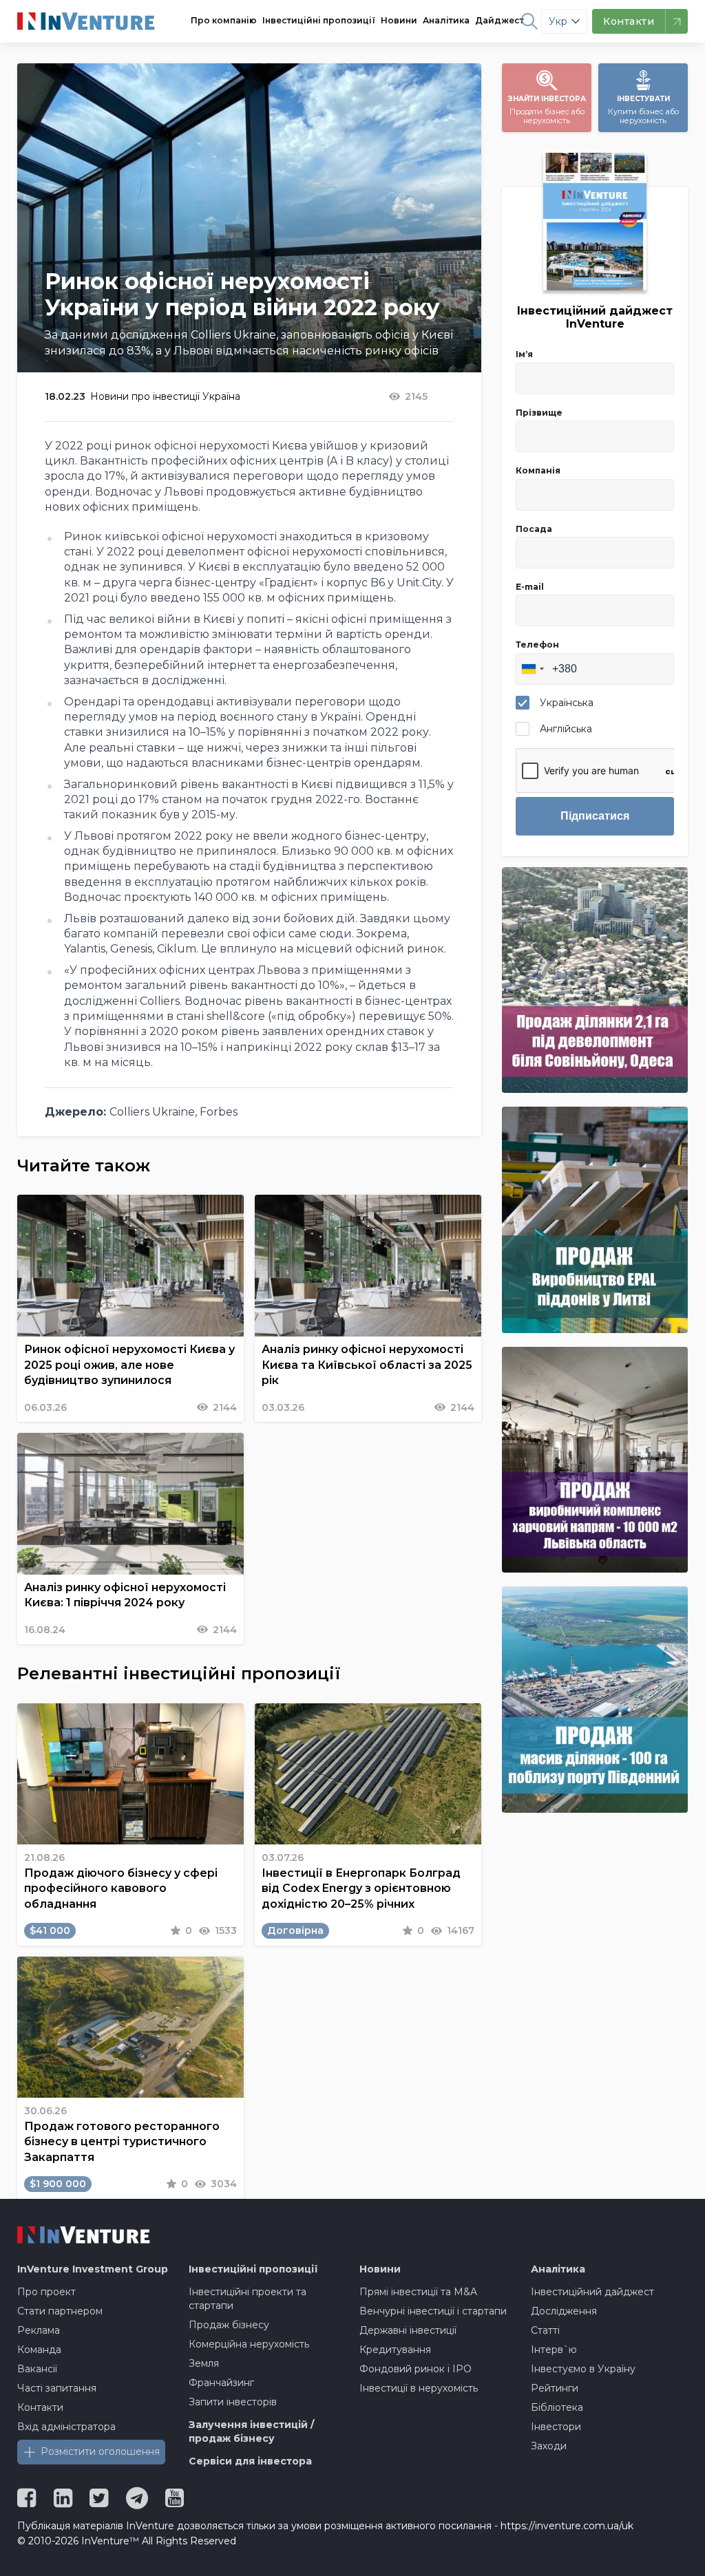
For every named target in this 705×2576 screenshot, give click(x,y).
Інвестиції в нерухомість (419, 2388)
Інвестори (556, 2427)
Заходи (549, 2446)
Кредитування (395, 2350)
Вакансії (37, 2369)
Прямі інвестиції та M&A (418, 2292)
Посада (534, 529)
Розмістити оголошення (100, 2451)
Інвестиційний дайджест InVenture (595, 317)
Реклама (39, 2330)
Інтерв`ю (554, 2350)
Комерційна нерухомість (249, 2344)
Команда (39, 2350)
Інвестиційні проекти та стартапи (248, 2299)
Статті (545, 2330)
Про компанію (224, 20)
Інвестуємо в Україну (583, 2369)
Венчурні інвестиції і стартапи (433, 2311)
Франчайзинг (221, 2383)
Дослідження (564, 2311)
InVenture (93, 2269)
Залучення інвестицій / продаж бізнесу (251, 2431)
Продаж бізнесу (229, 2325)
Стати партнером (60, 2311)
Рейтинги (555, 2388)
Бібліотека (557, 2407)
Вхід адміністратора (66, 2427)
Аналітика (446, 20)
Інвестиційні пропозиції (319, 20)
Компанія (538, 470)
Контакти (40, 2407)
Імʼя (524, 354)
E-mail (530, 587)
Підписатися (595, 816)
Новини (399, 20)
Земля (204, 2363)
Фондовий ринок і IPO (415, 2369)
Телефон (537, 645)
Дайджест (499, 20)
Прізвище (539, 413)
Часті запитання (57, 2388)
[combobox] (532, 669)
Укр (558, 21)
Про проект (46, 2292)
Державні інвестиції (408, 2330)
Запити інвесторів (233, 2402)
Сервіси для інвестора (250, 2461)
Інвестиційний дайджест (592, 2292)
